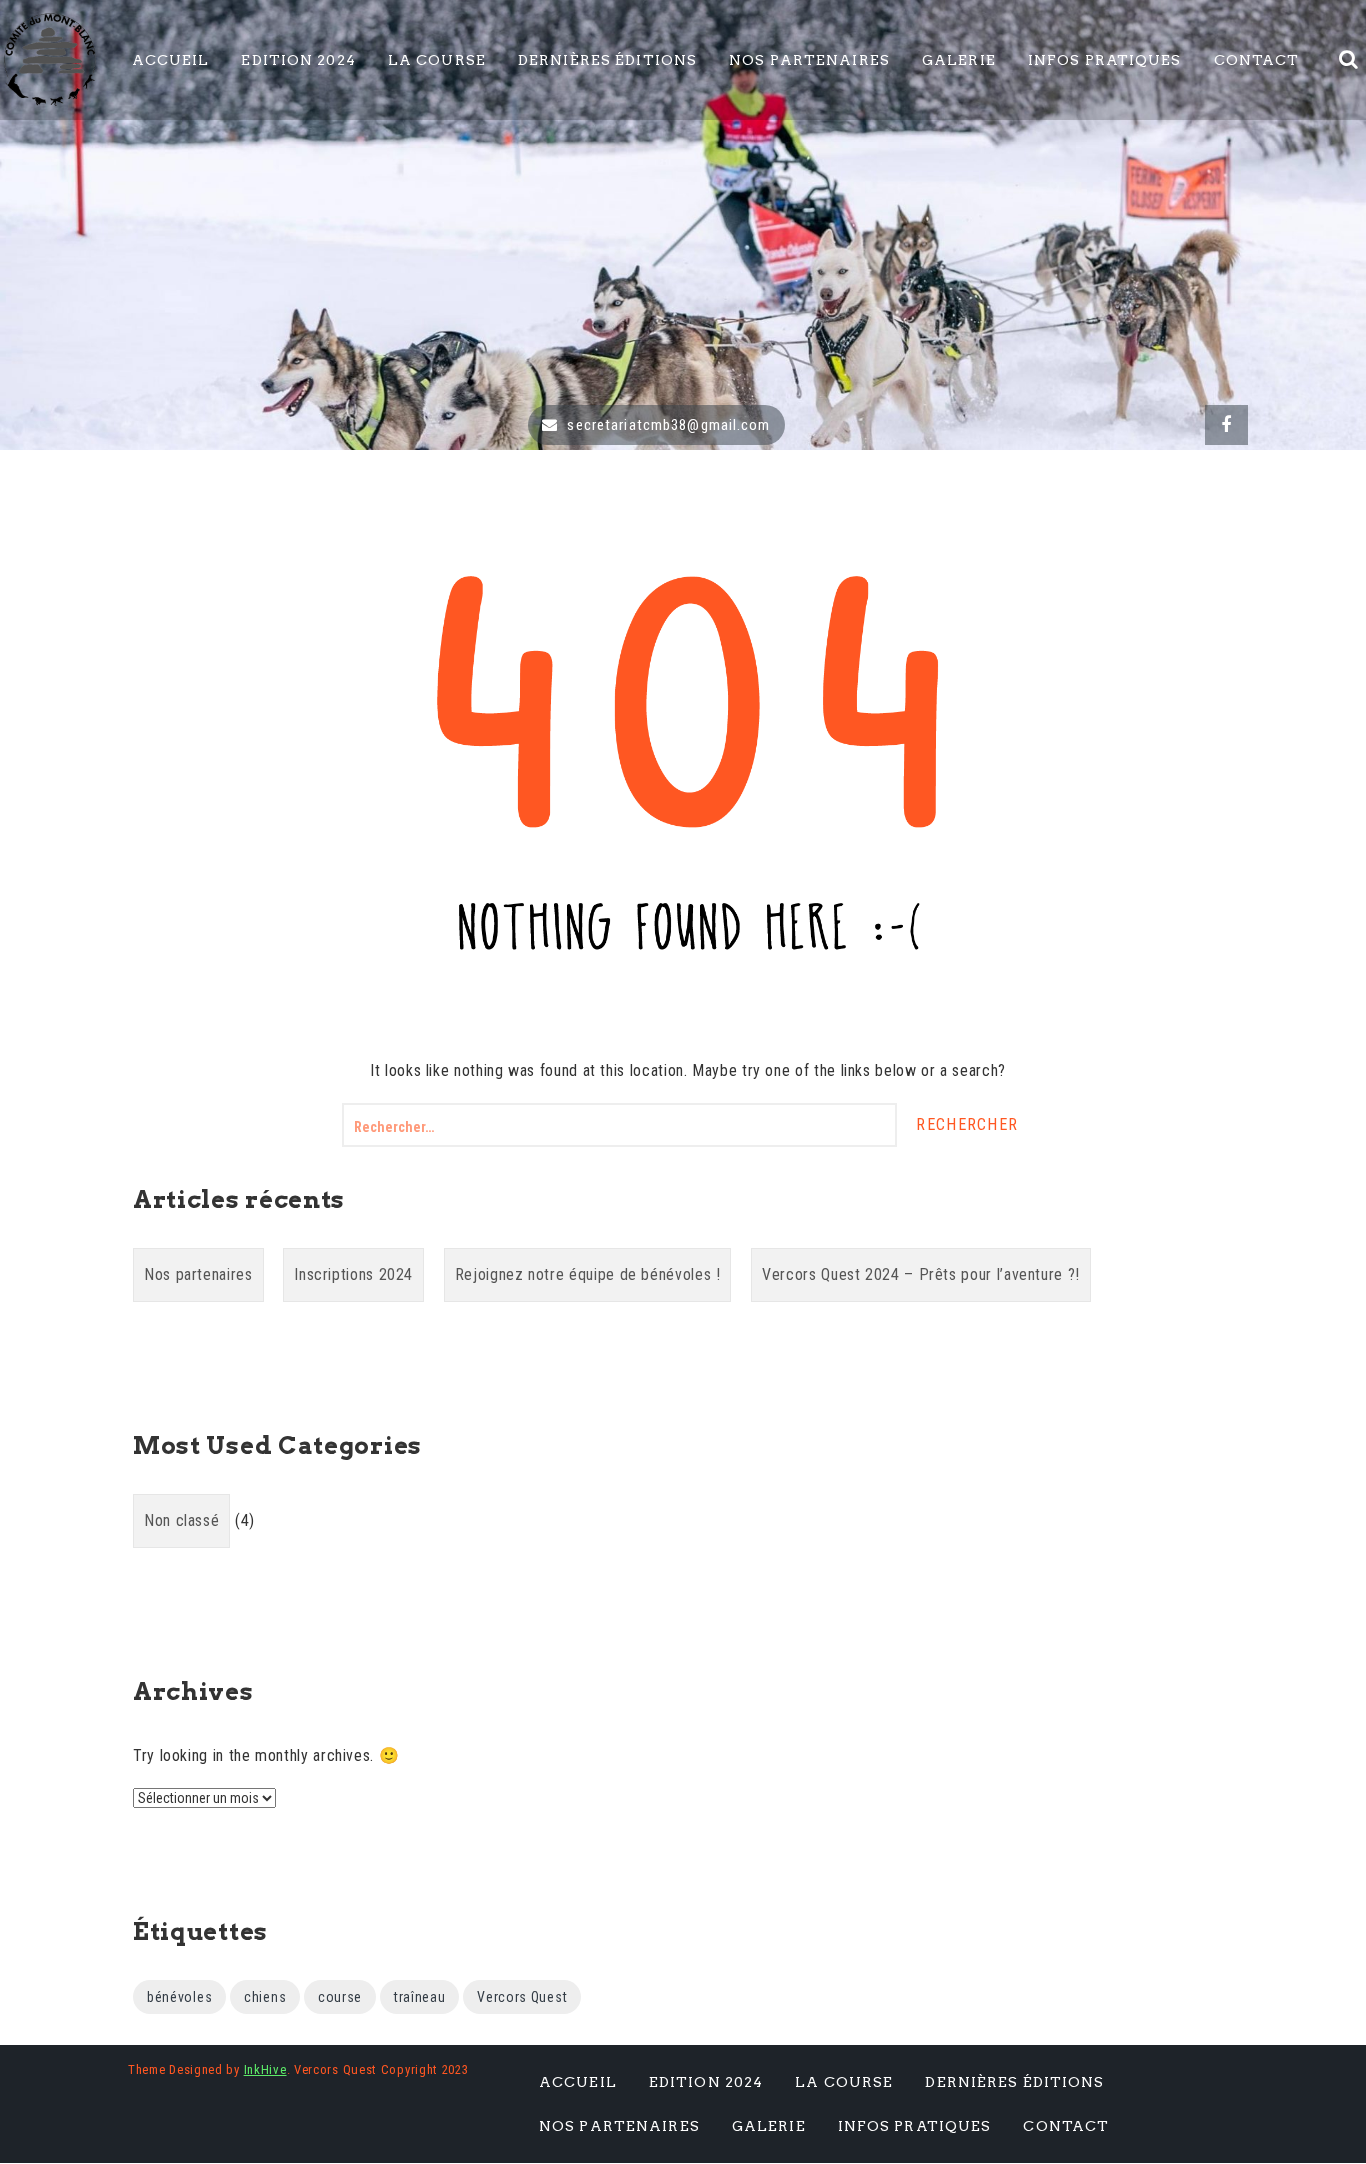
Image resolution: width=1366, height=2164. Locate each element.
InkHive (265, 2069)
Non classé (181, 1520)
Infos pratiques (1105, 60)
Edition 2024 (298, 60)
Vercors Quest (522, 1997)
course (340, 1997)
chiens (265, 1997)
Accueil (171, 60)
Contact (1257, 60)
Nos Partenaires (809, 60)
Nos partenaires (198, 1274)
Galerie (959, 60)
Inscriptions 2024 (353, 1274)
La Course (437, 60)
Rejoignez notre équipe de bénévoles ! (588, 1274)
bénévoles (179, 1997)
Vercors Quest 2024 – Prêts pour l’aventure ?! (921, 1274)
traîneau (420, 1997)
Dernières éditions (607, 60)
